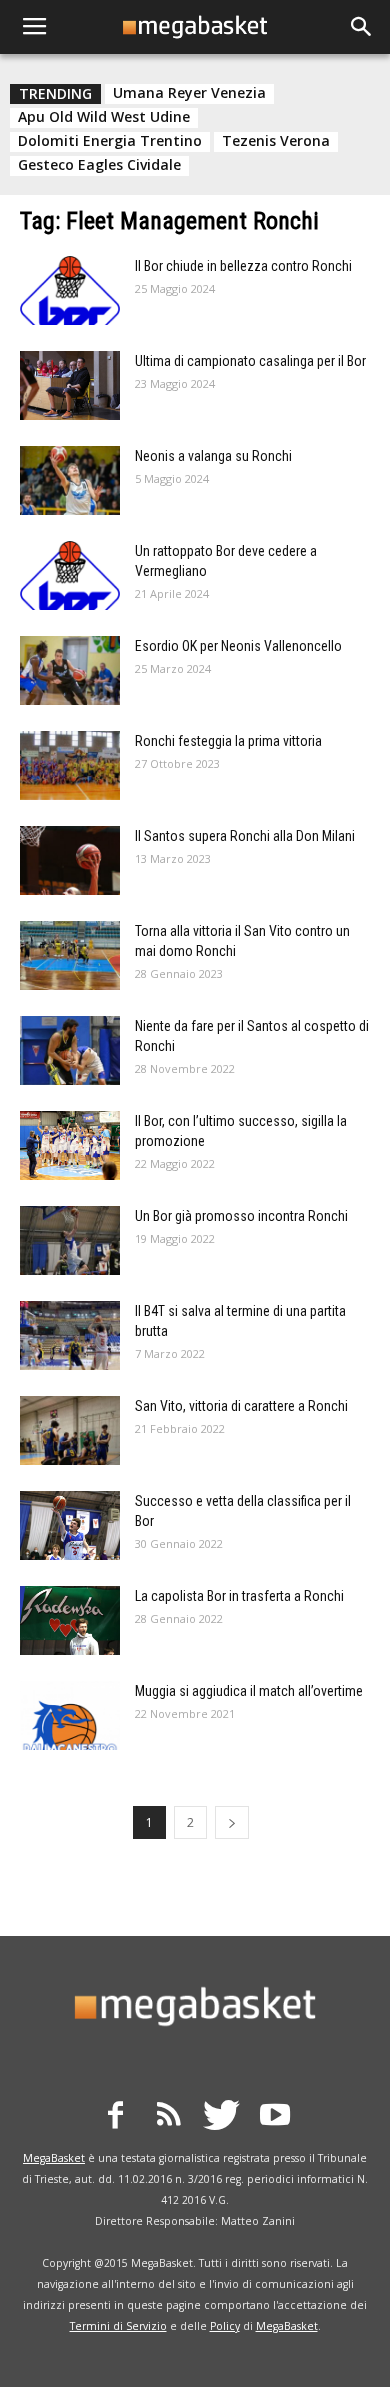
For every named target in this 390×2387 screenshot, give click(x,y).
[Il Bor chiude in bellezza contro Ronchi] (70, 290)
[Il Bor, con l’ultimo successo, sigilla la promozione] (70, 1145)
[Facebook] (116, 2118)
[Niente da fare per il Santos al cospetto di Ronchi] (70, 1050)
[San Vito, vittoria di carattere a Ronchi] (70, 1430)
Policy (225, 2326)
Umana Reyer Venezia (189, 93)
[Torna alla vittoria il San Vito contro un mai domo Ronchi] (70, 955)
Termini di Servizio (118, 2326)
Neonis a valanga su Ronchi (213, 456)
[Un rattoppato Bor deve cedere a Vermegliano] (70, 575)
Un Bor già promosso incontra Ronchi (241, 1216)
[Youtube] (275, 2118)
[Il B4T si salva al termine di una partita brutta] (70, 1335)
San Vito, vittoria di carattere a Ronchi (241, 1406)
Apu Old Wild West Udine (104, 117)
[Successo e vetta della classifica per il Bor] (70, 1525)
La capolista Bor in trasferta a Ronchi (239, 1596)
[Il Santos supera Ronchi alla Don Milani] (70, 860)
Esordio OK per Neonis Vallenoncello (238, 646)
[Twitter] (222, 2118)
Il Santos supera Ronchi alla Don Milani (245, 836)
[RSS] (169, 2118)
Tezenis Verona (276, 141)
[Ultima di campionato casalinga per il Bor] (70, 385)
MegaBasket (54, 2158)
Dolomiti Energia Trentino (110, 141)
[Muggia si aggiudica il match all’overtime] (70, 1715)
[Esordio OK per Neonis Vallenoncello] (70, 670)
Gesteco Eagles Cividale (99, 165)
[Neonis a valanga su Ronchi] (70, 480)
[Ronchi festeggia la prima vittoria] (70, 765)
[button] (362, 27)
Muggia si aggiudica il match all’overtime (249, 1691)
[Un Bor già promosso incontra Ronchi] (70, 1240)
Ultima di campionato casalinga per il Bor (250, 361)
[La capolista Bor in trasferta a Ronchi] (70, 1620)
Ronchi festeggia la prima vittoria (228, 741)
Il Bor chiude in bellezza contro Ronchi (243, 266)
